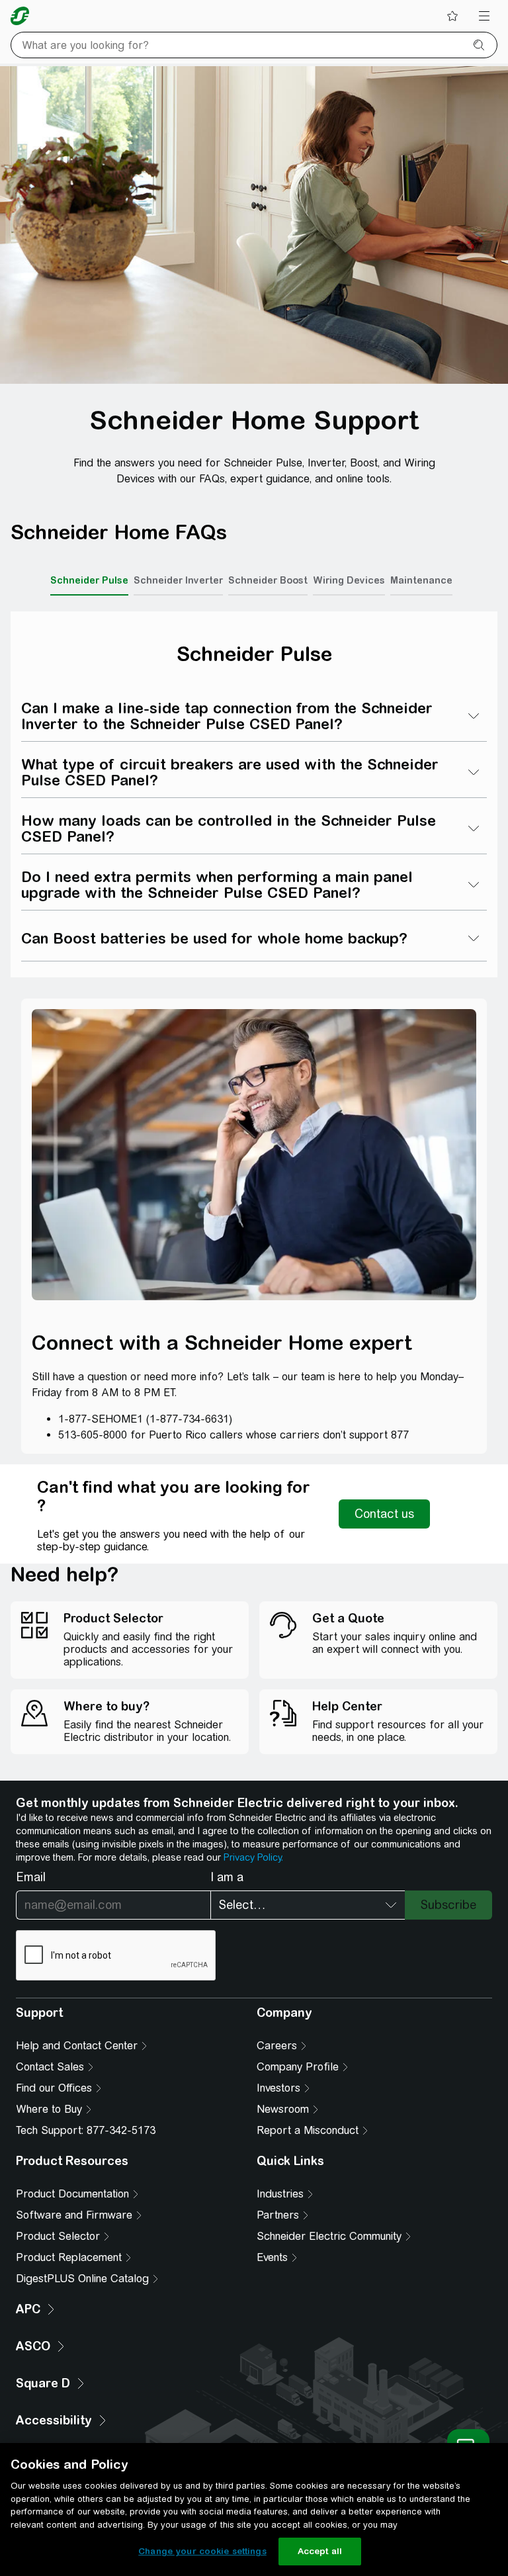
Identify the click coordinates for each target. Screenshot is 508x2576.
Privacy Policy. (253, 1857)
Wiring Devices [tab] (349, 580)
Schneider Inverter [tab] (178, 580)
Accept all (320, 2551)
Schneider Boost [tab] (268, 580)
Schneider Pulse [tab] (89, 580)
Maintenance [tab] (421, 580)
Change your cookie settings (202, 2551)
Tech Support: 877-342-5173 (86, 2130)
